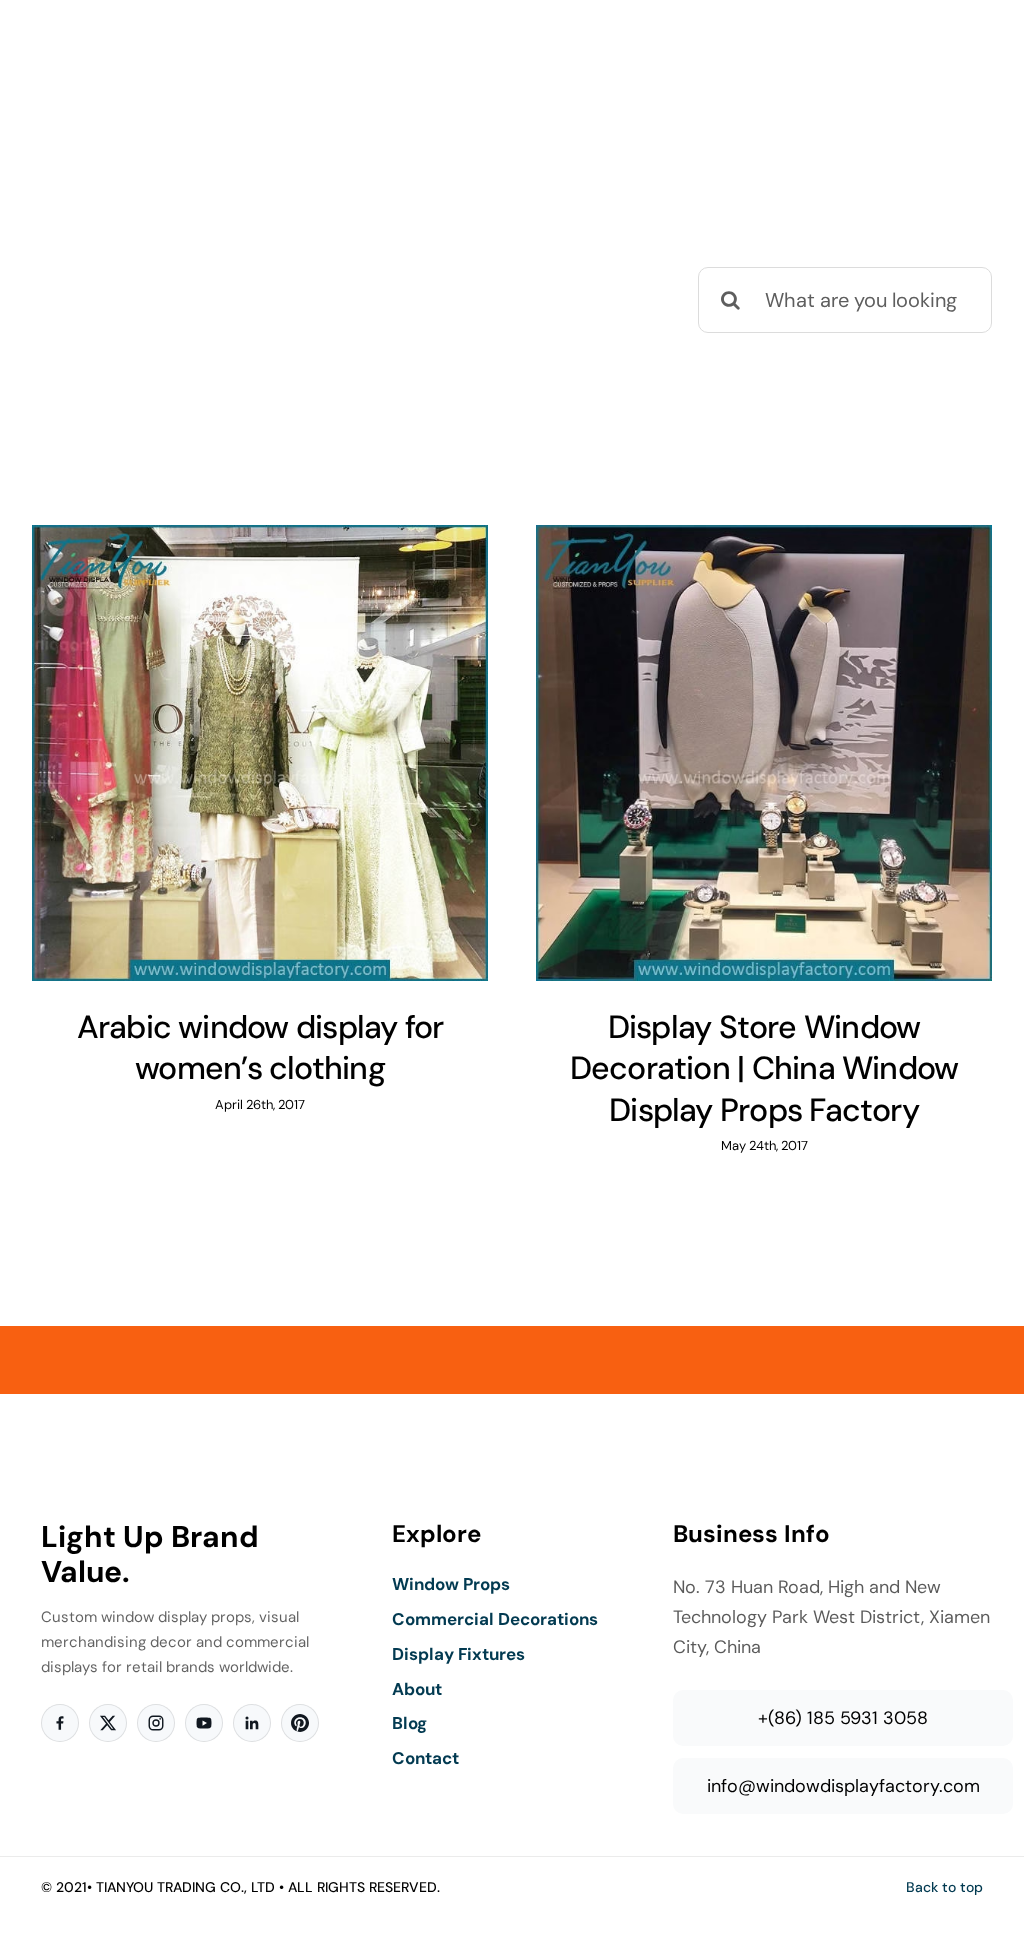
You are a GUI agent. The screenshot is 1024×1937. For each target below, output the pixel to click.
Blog (409, 1723)
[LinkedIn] (252, 1723)
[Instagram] (156, 1723)
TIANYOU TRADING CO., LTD (185, 1887)
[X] (108, 1723)
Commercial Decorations (495, 1619)
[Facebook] (60, 1723)
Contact (425, 1758)
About (417, 1689)
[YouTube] (204, 1723)
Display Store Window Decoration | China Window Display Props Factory (764, 1068)
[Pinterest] (300, 1723)
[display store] (260, 753)
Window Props (451, 1584)
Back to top (944, 1887)
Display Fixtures (458, 1654)
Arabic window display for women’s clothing (260, 1048)
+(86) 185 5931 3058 (843, 1718)
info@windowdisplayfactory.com (843, 1786)
